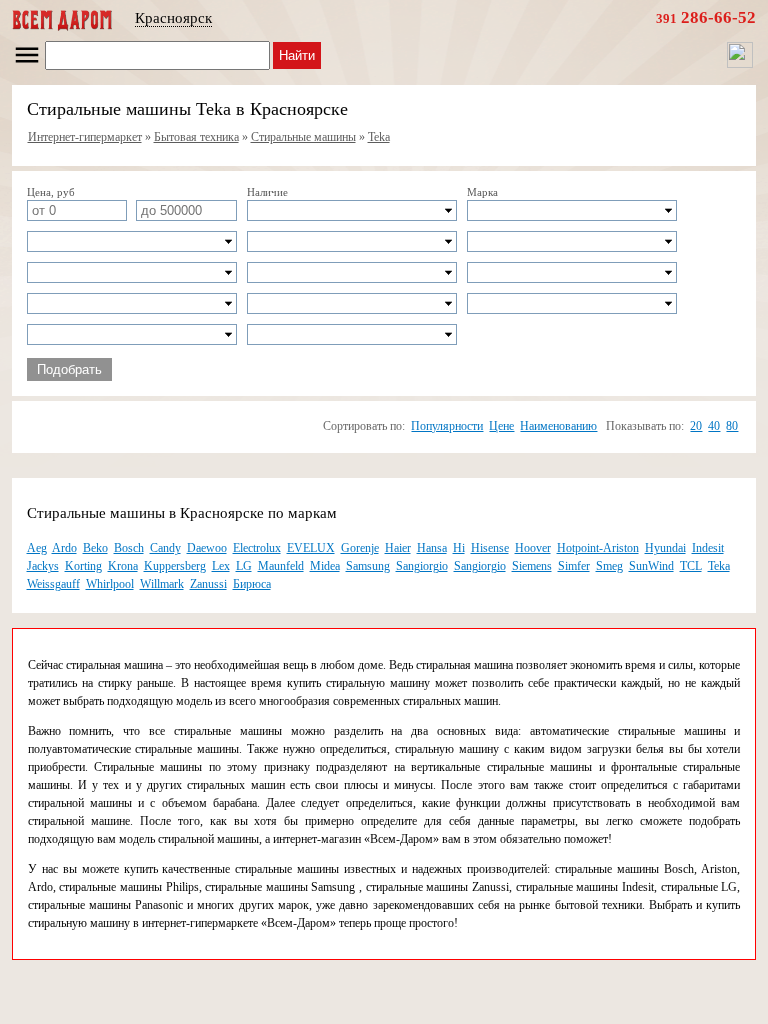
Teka (379, 137)
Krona (123, 566)
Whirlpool (110, 584)
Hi (459, 548)
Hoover (533, 548)
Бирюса (252, 584)
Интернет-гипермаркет (85, 137)
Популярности (447, 426)
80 (732, 426)
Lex (221, 566)
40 (714, 426)
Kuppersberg (175, 566)
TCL (691, 566)
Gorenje (360, 548)
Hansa (432, 548)
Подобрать (69, 369)
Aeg (37, 548)
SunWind (651, 566)
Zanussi (208, 584)
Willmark (162, 584)
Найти (297, 55)
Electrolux (257, 548)
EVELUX (311, 548)
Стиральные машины (303, 137)
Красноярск (173, 18)
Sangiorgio (422, 566)
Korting (83, 566)
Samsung (368, 566)
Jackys (43, 566)
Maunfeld (281, 566)
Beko (95, 548)
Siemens (532, 566)
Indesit (708, 548)
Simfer (574, 566)
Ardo (64, 548)
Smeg (609, 566)
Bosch (129, 548)
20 (696, 426)
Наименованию (558, 426)
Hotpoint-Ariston (598, 548)
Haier (398, 548)
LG (244, 566)
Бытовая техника (196, 137)
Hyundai (665, 548)
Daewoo (207, 548)
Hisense (490, 548)
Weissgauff (53, 584)
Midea (325, 566)
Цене (501, 426)
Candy (165, 548)
